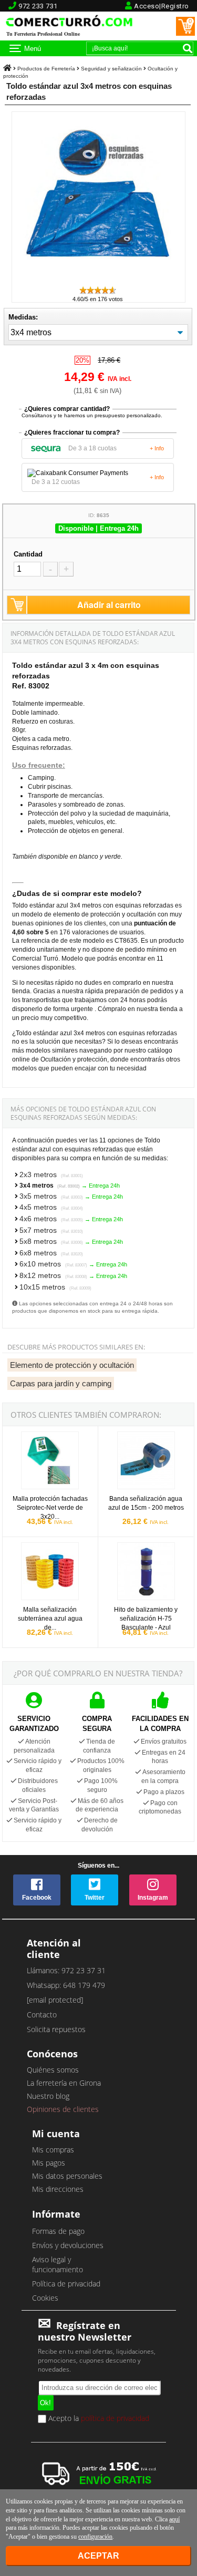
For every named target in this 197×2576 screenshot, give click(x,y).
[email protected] (55, 2000)
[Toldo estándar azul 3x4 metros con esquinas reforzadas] (98, 280)
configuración (95, 2537)
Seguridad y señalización (111, 69)
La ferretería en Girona (64, 2083)
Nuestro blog (48, 2096)
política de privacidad (115, 2418)
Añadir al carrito (109, 605)
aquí (174, 2519)
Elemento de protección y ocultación (72, 1365)
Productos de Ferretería (46, 69)
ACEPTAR (98, 2556)
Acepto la (98, 2419)
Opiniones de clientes (63, 2109)
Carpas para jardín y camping (61, 1383)
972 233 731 (38, 6)
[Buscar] (188, 48)
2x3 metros (51, 1174)
